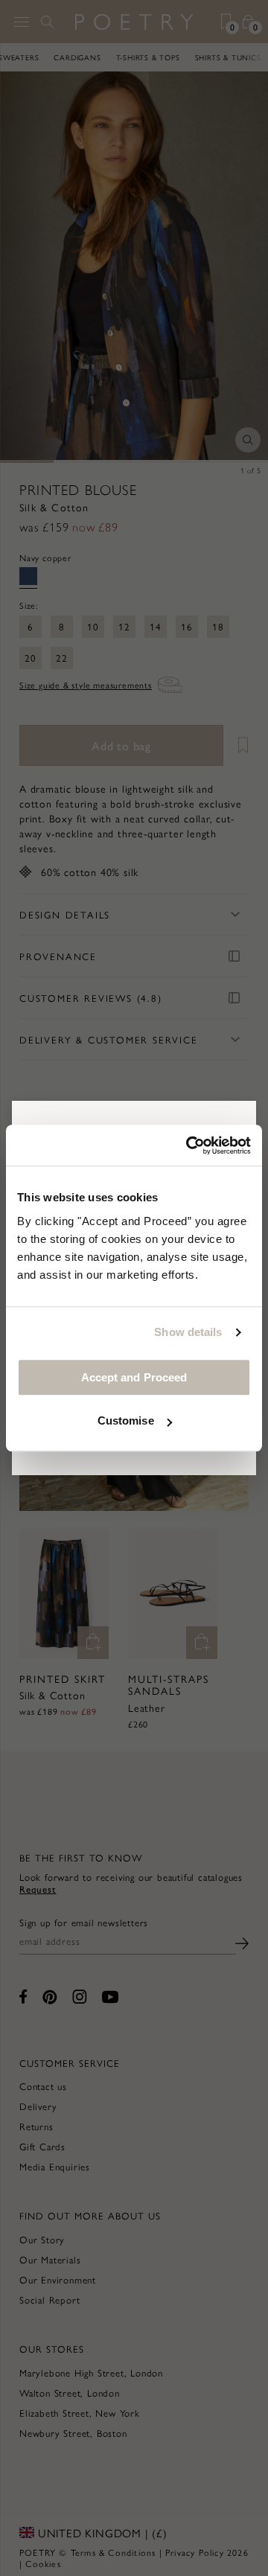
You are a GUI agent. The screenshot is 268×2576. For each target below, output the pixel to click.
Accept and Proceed (134, 1377)
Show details (188, 1332)
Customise (126, 1420)
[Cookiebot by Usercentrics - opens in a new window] (189, 1145)
